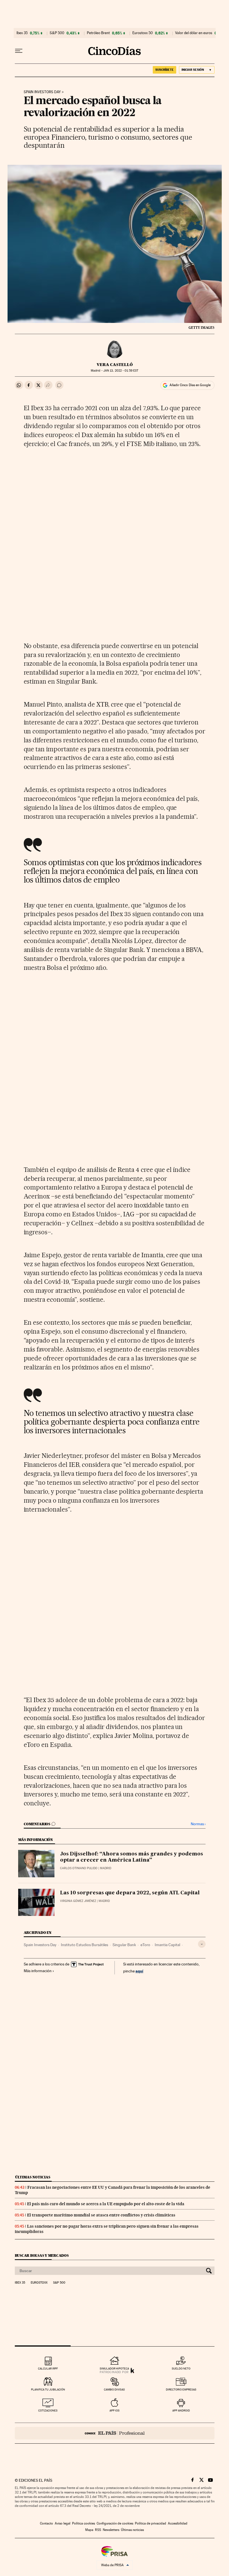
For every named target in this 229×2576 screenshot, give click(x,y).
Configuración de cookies (115, 2523)
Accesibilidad (178, 2523)
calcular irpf (48, 2369)
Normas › (198, 1824)
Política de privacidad (151, 2523)
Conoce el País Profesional (115, 2433)
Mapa (89, 2530)
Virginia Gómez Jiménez (78, 1901)
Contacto (46, 2523)
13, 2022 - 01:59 (121, 371)
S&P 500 (57, 33)
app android (181, 2410)
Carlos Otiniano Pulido (79, 1868)
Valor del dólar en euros (194, 33)
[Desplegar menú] (19, 51)
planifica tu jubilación (48, 2390)
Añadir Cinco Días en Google (190, 385)
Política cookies (84, 2523)
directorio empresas (181, 2390)
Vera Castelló (115, 365)
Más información (38, 1971)
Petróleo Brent (98, 33)
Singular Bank (124, 1945)
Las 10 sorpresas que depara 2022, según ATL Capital (130, 1893)
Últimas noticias (33, 2177)
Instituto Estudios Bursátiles (84, 1945)
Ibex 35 (22, 33)
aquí (139, 1971)
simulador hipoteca (114, 2369)
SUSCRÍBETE (164, 70)
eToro (145, 1945)
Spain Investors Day (42, 92)
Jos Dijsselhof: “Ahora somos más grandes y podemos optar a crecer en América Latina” (132, 1857)
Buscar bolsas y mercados (42, 2255)
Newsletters (111, 2530)
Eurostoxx (39, 2283)
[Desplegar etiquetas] (202, 1944)
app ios (115, 2410)
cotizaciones (48, 2410)
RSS (98, 2530)
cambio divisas (114, 2390)
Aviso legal (63, 2523)
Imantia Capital (167, 1945)
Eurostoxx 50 (143, 33)
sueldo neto (181, 2369)
